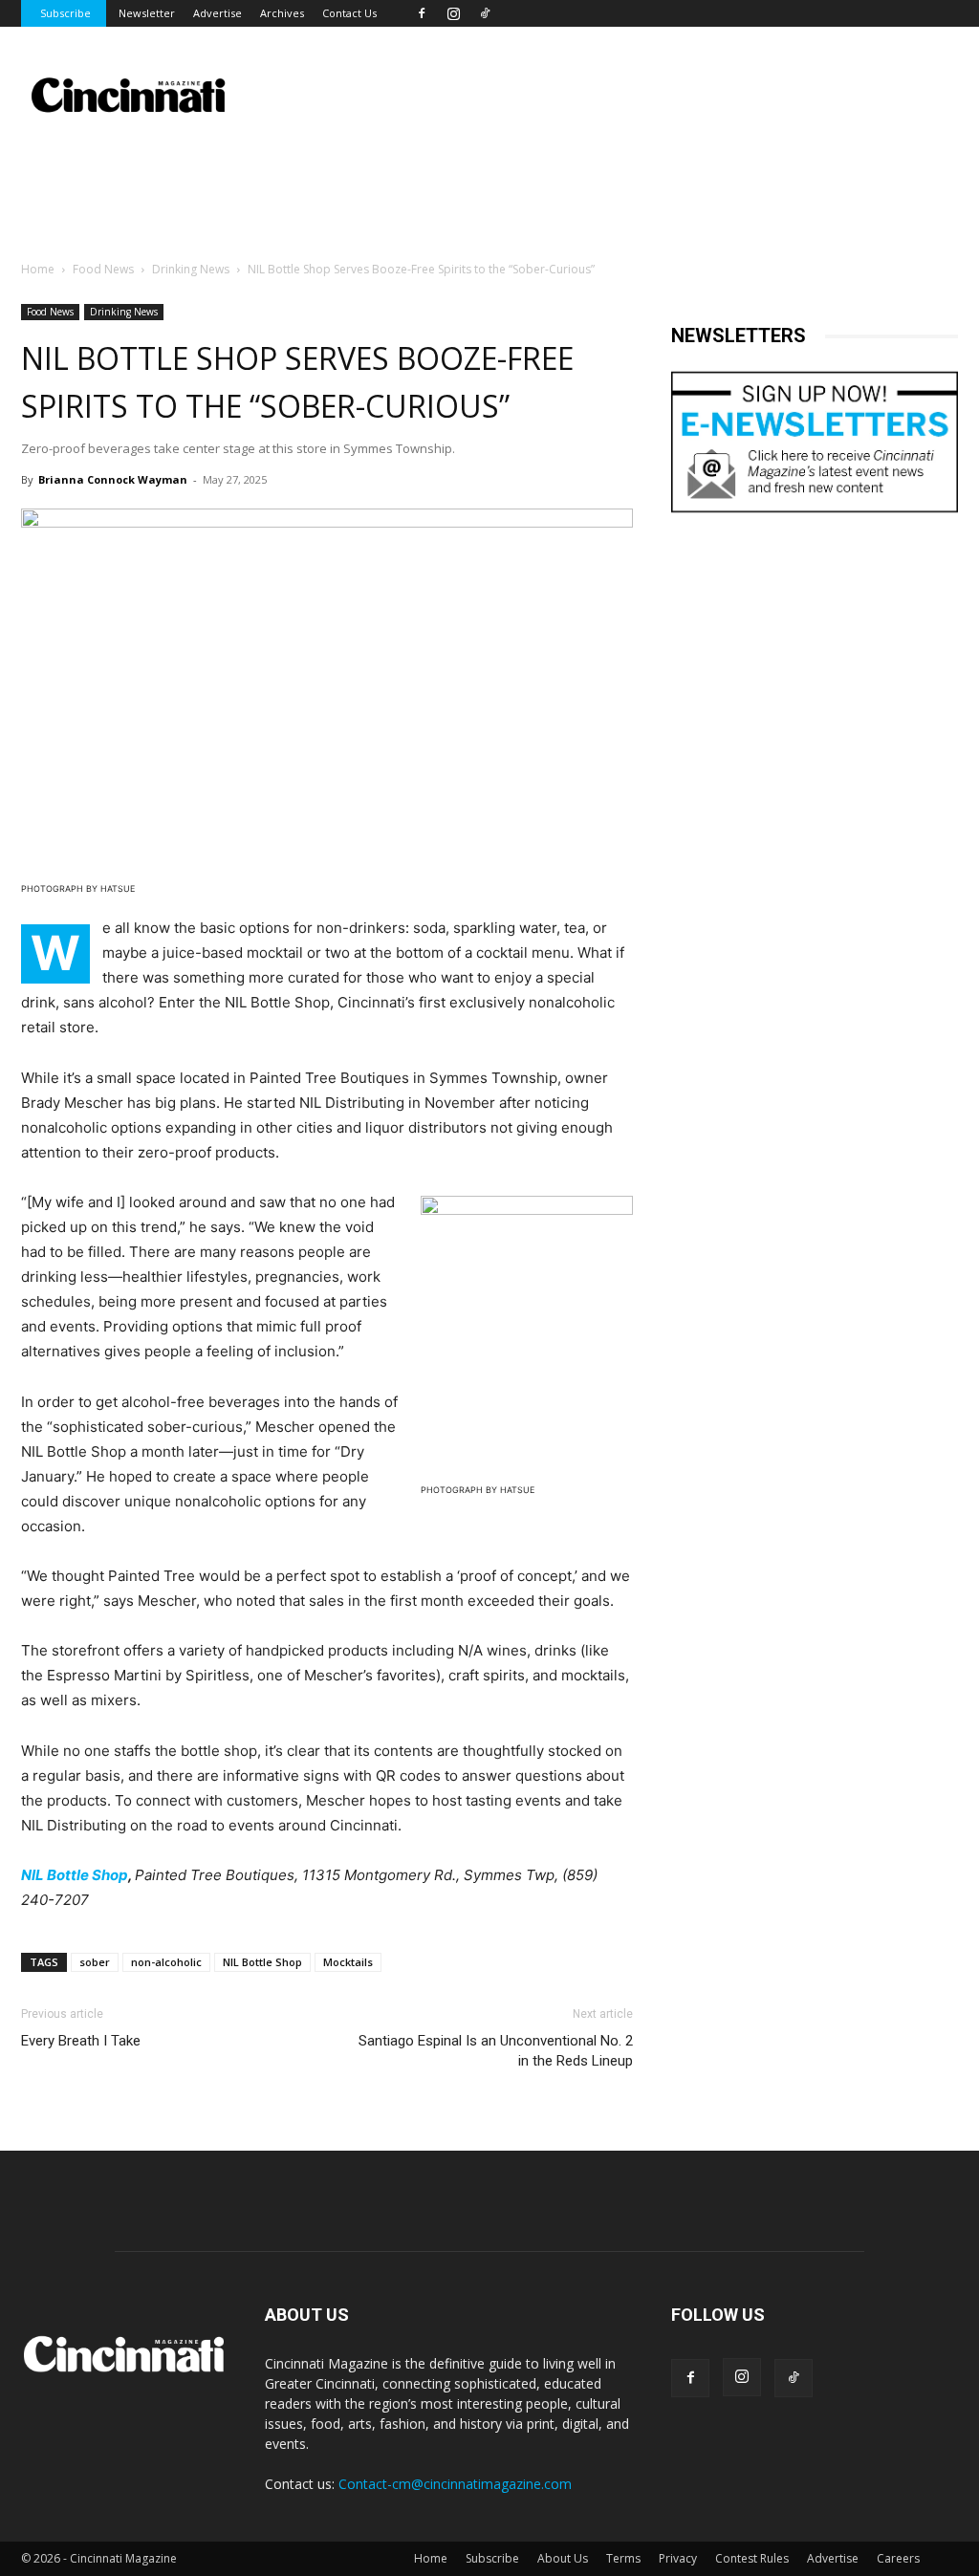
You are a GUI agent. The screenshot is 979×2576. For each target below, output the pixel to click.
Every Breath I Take (81, 2041)
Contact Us (349, 13)
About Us (563, 2558)
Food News (103, 269)
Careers (898, 2558)
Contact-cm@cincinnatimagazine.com (455, 2484)
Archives (282, 13)
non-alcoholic (166, 1962)
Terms (623, 2558)
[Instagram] (453, 13)
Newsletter (147, 13)
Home (38, 269)
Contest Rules (752, 2558)
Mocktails (348, 1962)
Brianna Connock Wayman (113, 479)
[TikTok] (485, 13)
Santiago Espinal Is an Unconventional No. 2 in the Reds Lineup (496, 2051)
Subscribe (65, 13)
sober (95, 1962)
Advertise (218, 13)
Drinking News (191, 269)
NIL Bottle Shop (75, 1875)
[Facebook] (422, 13)
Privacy (678, 2558)
